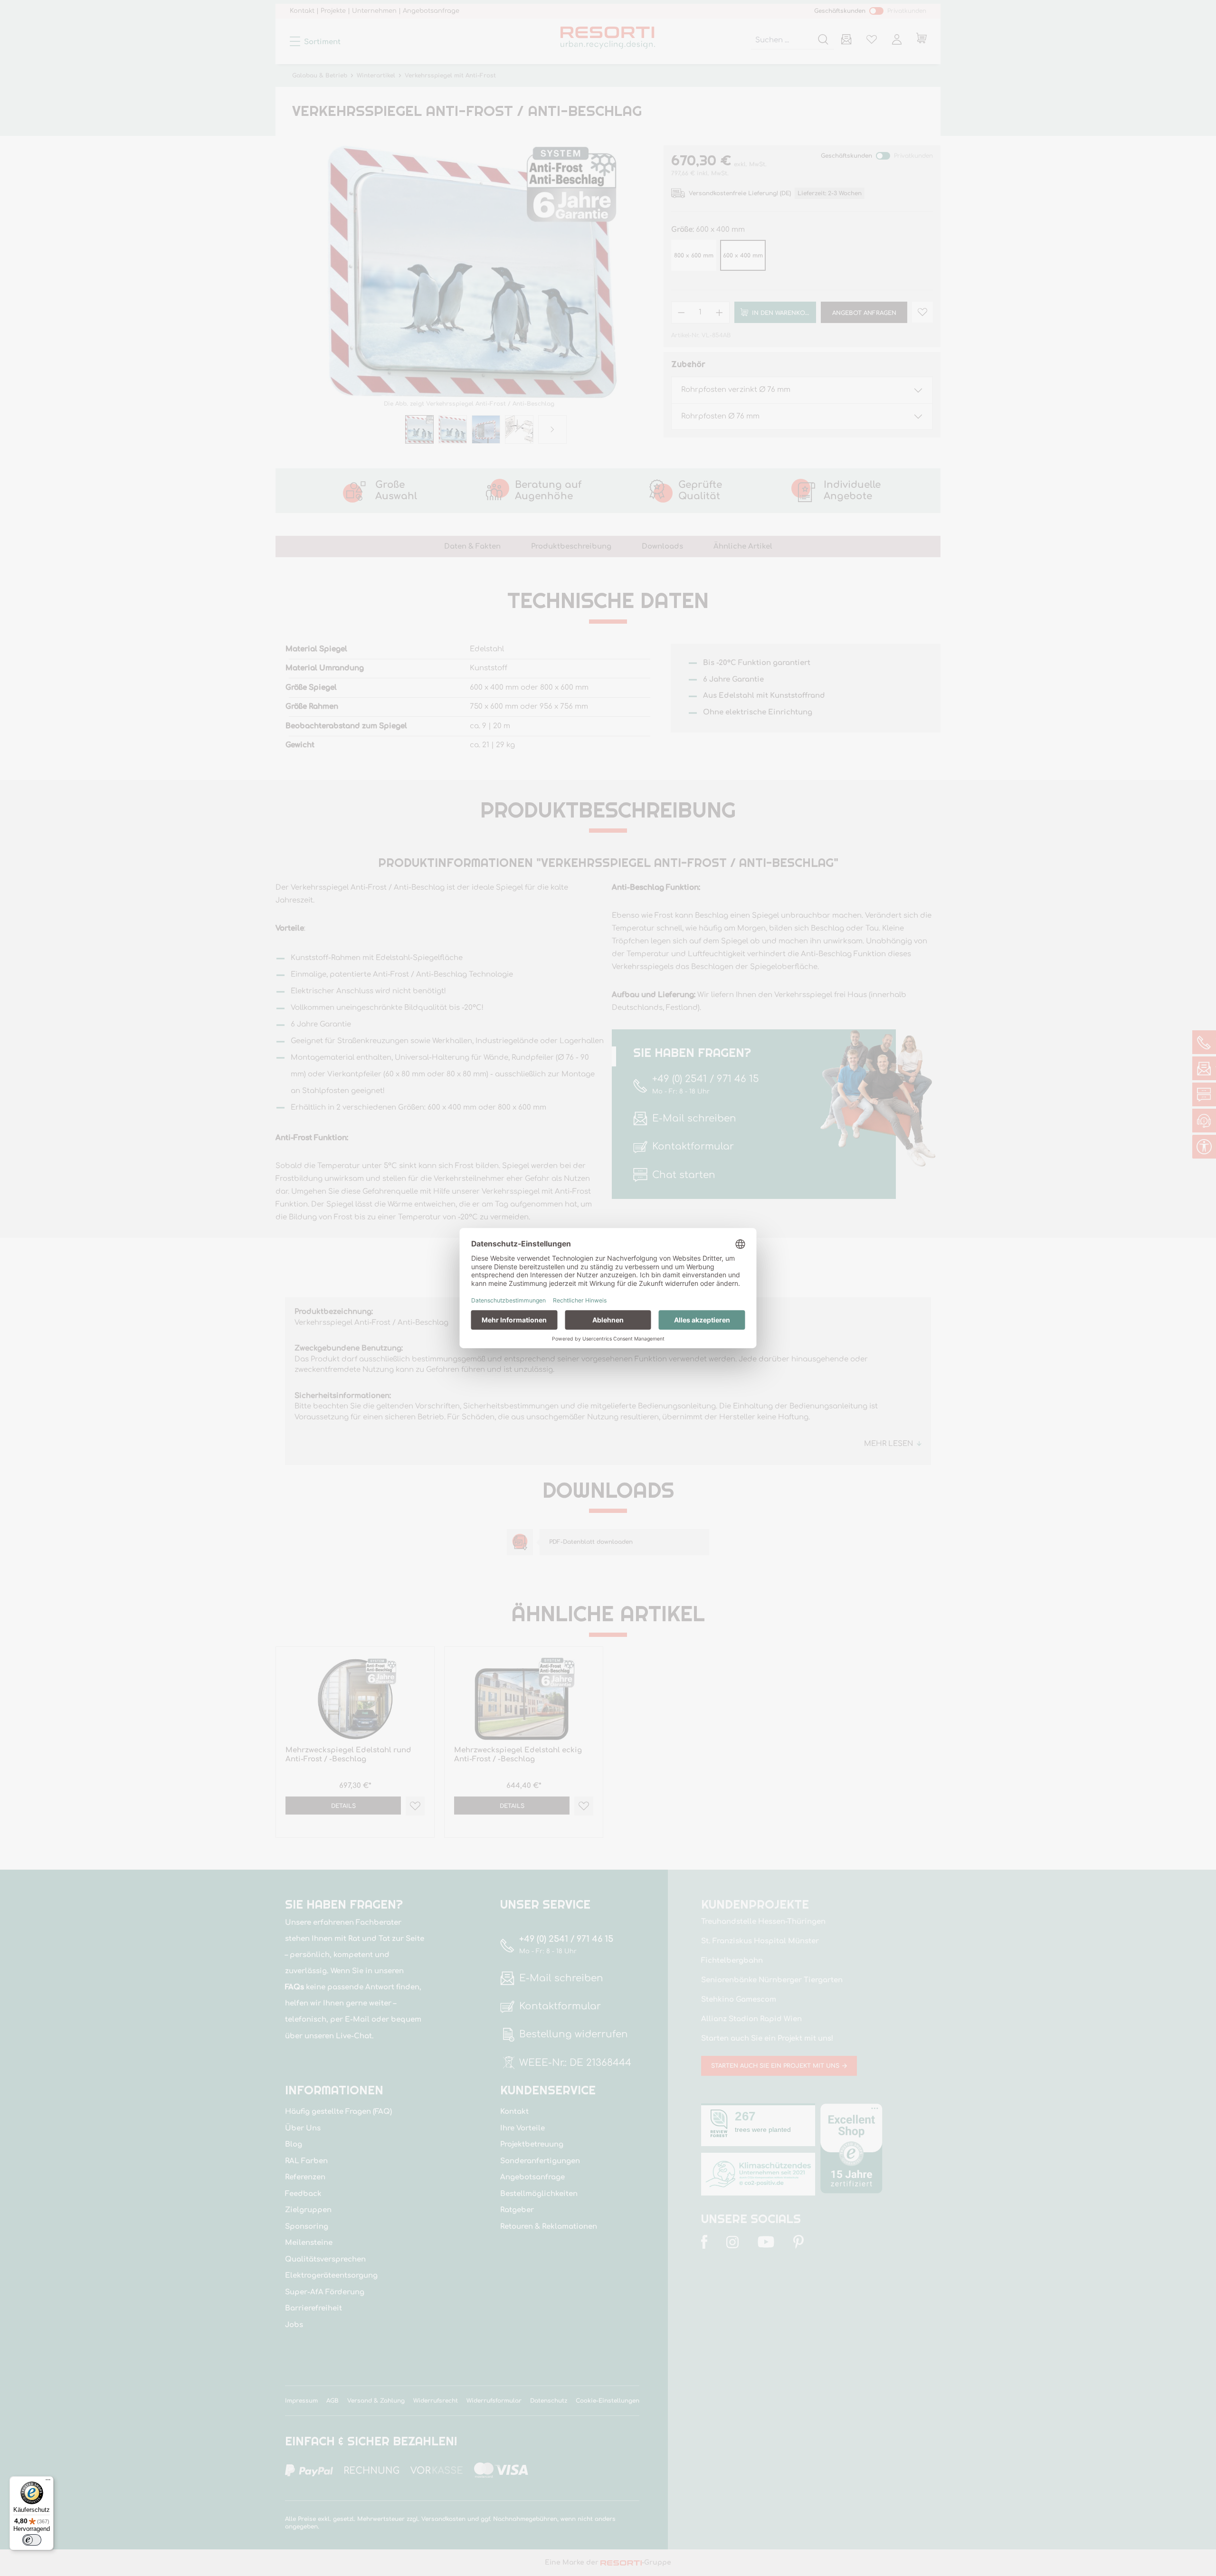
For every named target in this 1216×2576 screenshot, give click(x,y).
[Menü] (48, 2482)
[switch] (32, 2540)
